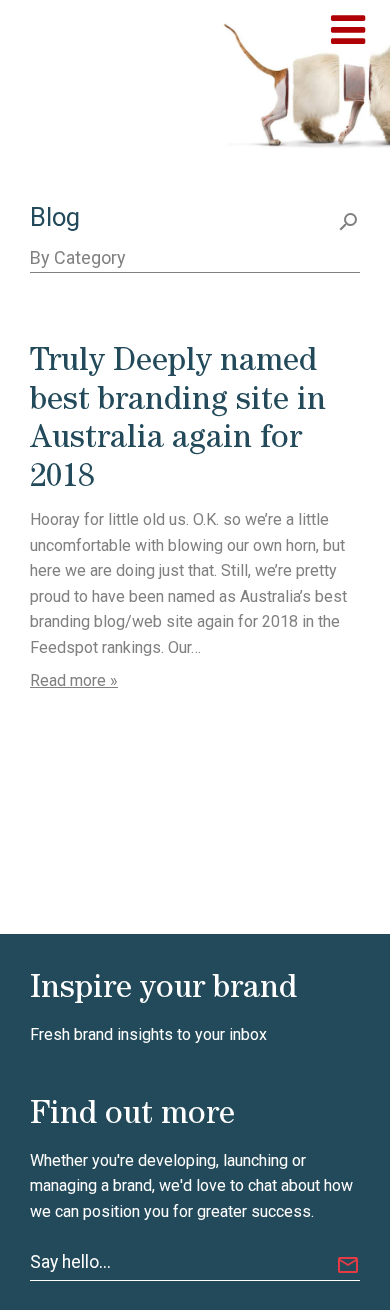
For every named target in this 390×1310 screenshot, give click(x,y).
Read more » (74, 680)
